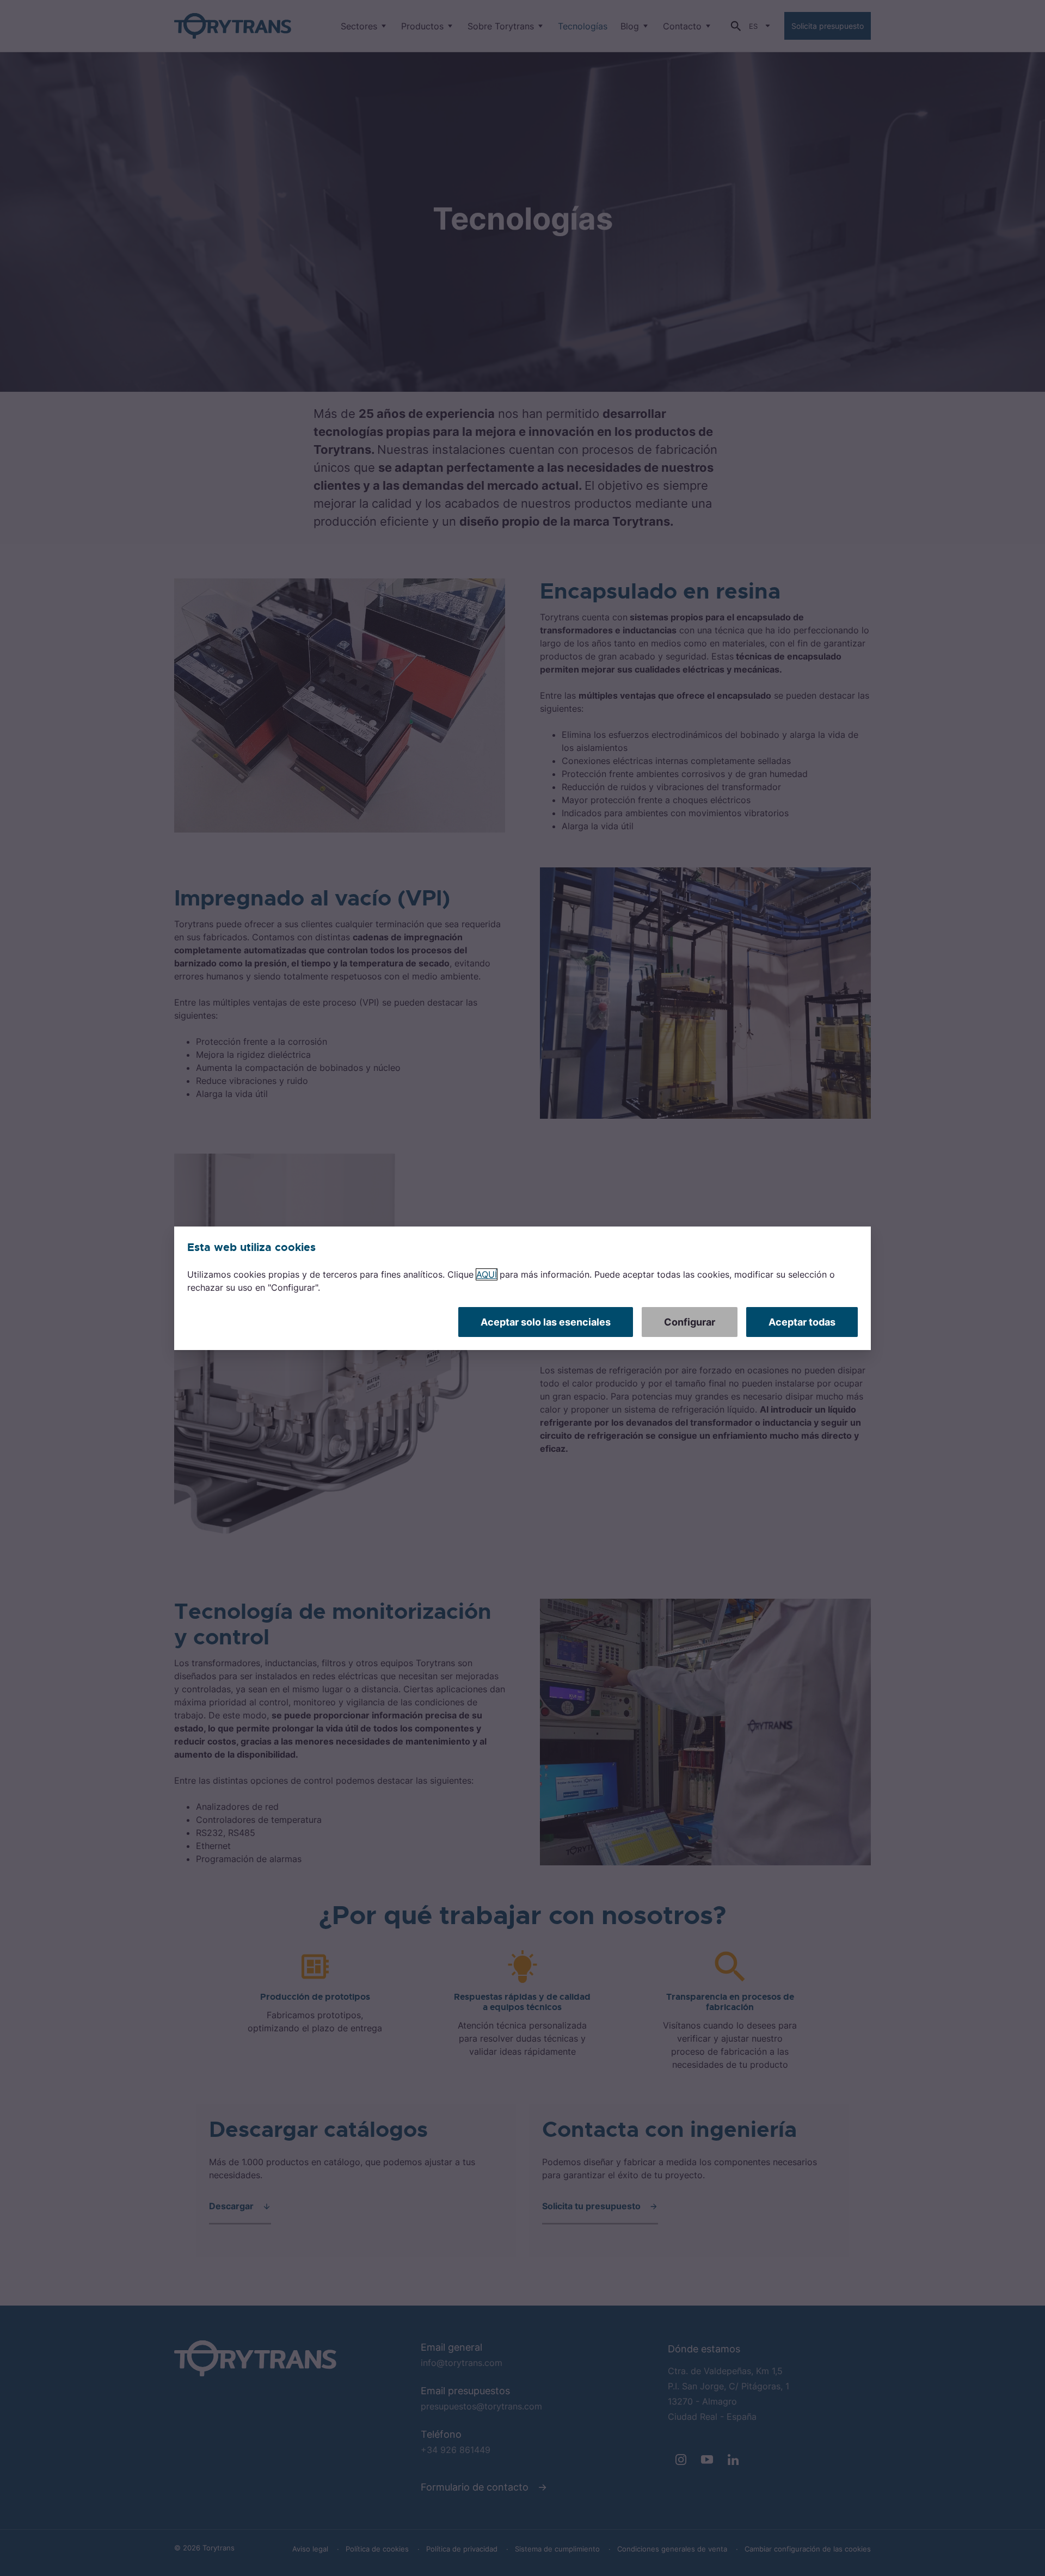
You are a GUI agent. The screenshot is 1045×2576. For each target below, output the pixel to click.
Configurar (690, 1322)
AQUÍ (487, 1274)
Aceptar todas (802, 1322)
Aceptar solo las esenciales (546, 1322)
